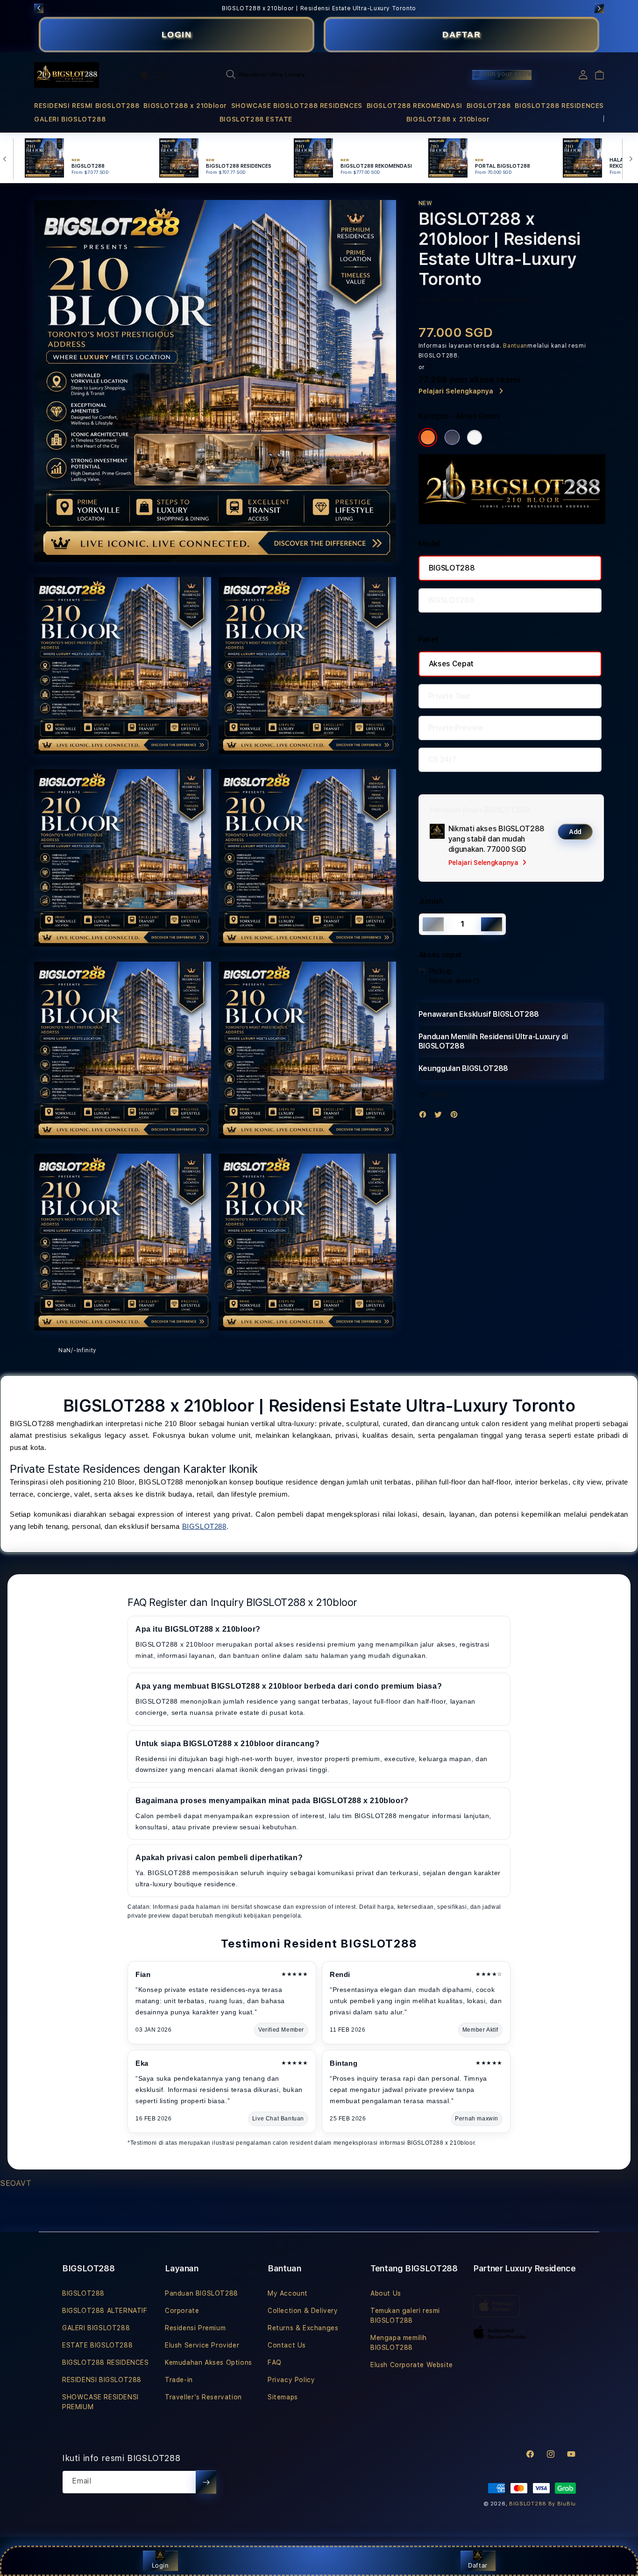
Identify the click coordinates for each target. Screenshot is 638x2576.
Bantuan (515, 346)
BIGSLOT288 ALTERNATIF (105, 2311)
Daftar (478, 2565)
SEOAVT (16, 2183)
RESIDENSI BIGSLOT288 (102, 2380)
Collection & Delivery (303, 2311)
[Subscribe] (206, 2482)
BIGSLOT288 (489, 106)
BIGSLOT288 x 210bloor (185, 106)
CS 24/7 (442, 760)
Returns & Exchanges (303, 2328)
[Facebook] (425, 1117)
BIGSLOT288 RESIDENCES (559, 106)
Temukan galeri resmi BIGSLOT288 (405, 2316)
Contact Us (287, 2345)
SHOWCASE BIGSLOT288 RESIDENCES (297, 106)
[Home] (67, 75)
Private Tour (450, 696)
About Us (386, 2293)
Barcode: (488, 300)
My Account (288, 2293)
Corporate (182, 2311)
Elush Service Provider (202, 2345)
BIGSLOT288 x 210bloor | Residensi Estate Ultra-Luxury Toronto (319, 8)
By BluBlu (562, 2504)
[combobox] (322, 74)
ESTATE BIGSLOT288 (97, 2345)
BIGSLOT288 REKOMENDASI (415, 106)
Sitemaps (283, 2397)
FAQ (275, 2362)
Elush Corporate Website (412, 2365)
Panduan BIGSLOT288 (202, 2293)
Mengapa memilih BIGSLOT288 (399, 2343)
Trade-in (179, 2380)
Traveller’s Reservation (203, 2397)
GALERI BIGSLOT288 (70, 119)
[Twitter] (440, 1117)
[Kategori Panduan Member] (475, 437)
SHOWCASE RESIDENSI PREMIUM (100, 2402)
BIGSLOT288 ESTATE (256, 119)
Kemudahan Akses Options (209, 2362)
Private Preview (456, 728)
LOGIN (177, 35)
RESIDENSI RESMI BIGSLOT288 (87, 106)
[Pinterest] (456, 1117)
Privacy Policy (291, 2380)
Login (160, 2565)
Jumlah (431, 901)
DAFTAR (461, 35)
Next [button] (599, 8)
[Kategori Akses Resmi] (428, 437)
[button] (87, 106)
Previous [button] (39, 8)
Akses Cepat (451, 664)
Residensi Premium (195, 2328)
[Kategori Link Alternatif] (452, 437)
